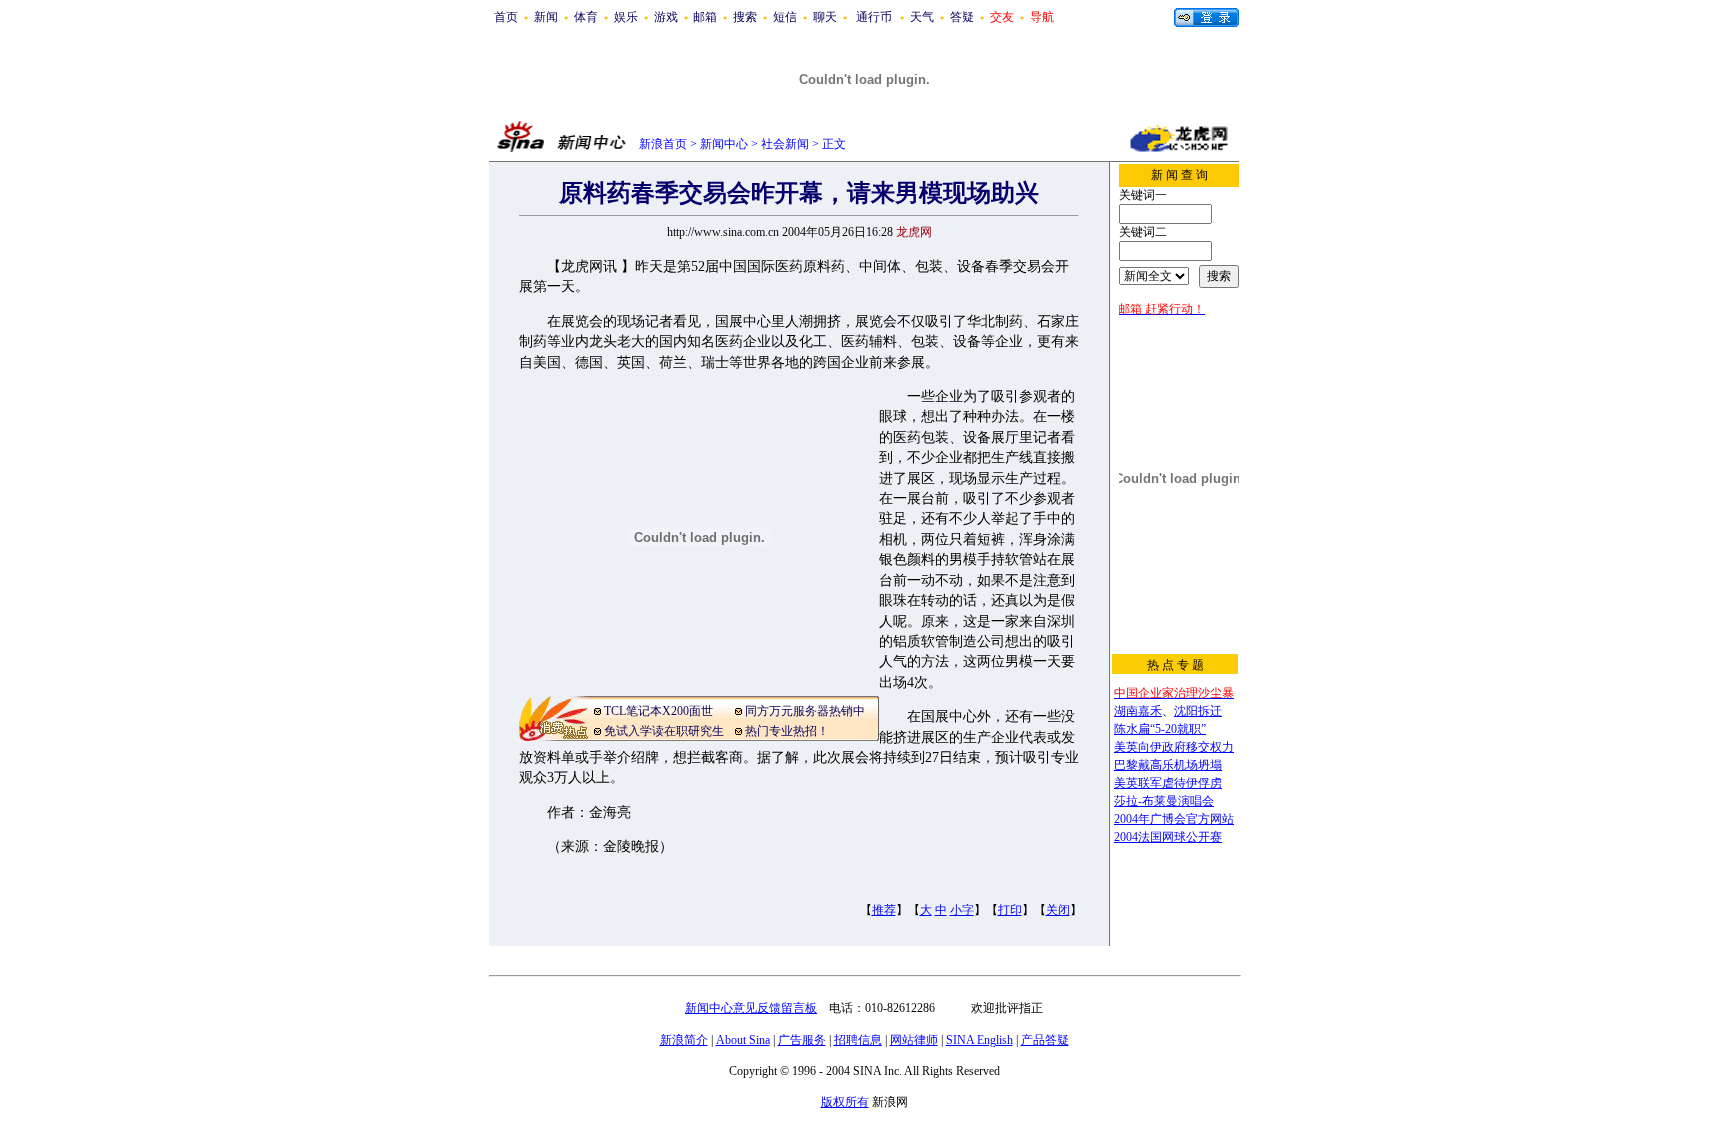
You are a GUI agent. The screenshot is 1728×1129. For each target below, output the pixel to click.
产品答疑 (1045, 1040)
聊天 (825, 17)
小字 (962, 910)
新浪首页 (663, 144)
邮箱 (705, 17)
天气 (922, 17)
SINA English (979, 1040)
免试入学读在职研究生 (664, 731)
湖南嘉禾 (1138, 711)
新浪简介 (684, 1040)
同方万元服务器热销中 (805, 711)
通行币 (874, 17)
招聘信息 (858, 1040)
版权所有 (845, 1102)
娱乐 (626, 17)
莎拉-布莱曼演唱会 (1164, 801)
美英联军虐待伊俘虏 (1168, 783)
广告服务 (802, 1040)
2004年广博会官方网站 (1174, 819)
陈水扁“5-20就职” (1160, 729)
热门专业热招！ (787, 731)
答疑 (962, 17)
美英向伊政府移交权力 (1174, 747)
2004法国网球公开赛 (1168, 837)
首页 (506, 17)
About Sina (743, 1040)
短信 (785, 17)
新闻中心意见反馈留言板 (751, 1008)
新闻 (546, 17)
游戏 (666, 17)
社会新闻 (785, 144)
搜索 (745, 17)
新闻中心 (724, 144)
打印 (1010, 910)
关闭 (1058, 910)
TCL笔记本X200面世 (658, 711)
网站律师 (914, 1040)
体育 (586, 17)
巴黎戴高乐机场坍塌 (1168, 765)
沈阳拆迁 (1198, 711)
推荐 (884, 910)
